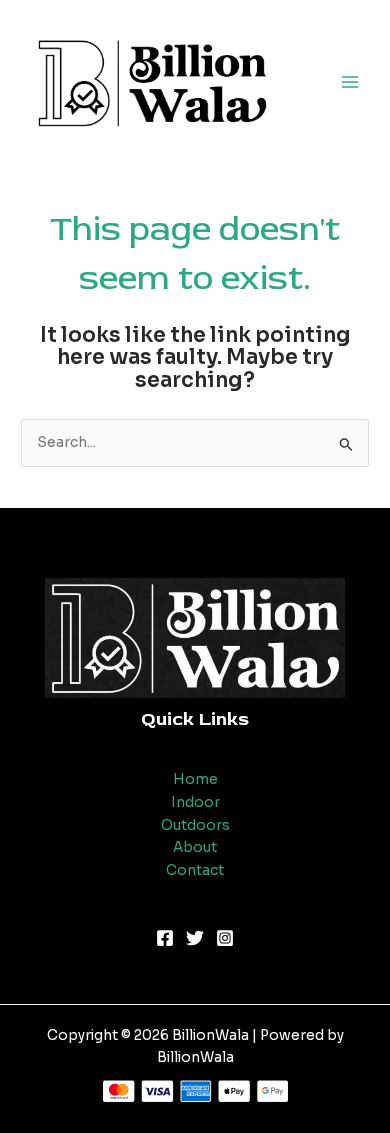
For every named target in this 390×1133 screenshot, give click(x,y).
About (195, 847)
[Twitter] (195, 938)
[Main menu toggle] (350, 81)
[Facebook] (165, 938)
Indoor (195, 802)
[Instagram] (225, 938)
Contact (195, 870)
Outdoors (195, 825)
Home (195, 779)
